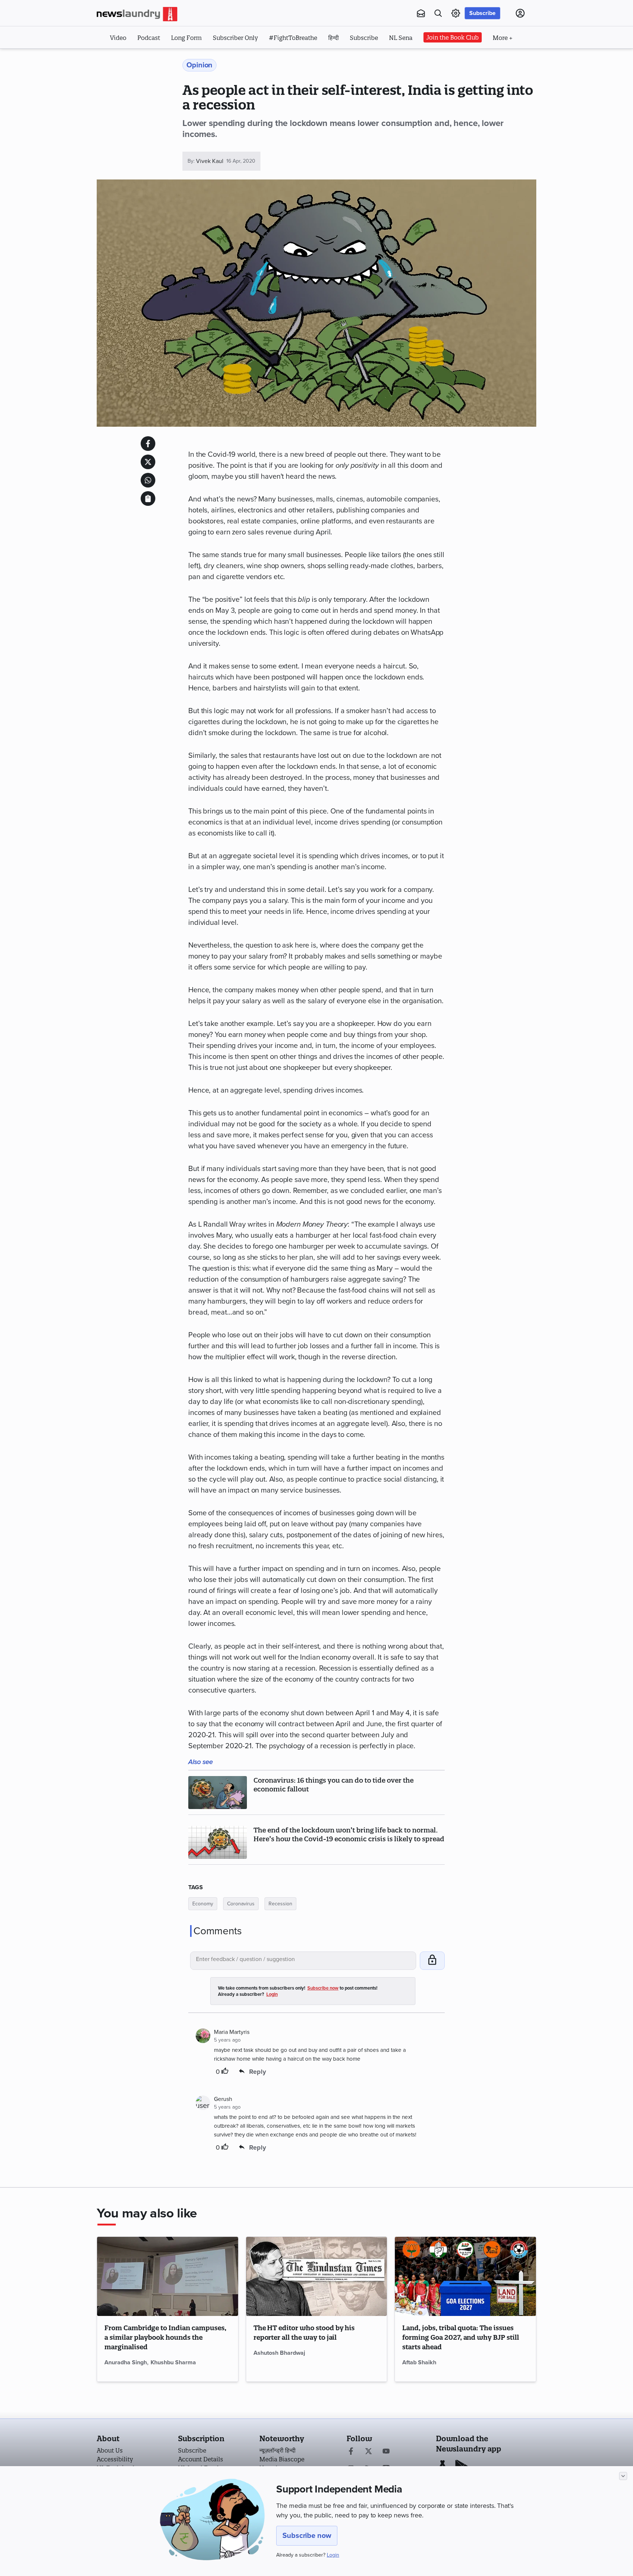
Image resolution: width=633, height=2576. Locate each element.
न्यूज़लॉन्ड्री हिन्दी (277, 2450)
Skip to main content (133, 58)
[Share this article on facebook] (148, 444)
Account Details (201, 2459)
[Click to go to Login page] (520, 13)
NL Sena (401, 38)
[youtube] (386, 2452)
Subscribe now (307, 2536)
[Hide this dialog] (623, 2476)
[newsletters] (421, 13)
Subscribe (482, 13)
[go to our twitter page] (369, 2452)
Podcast (149, 38)
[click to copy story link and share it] (148, 498)
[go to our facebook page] (351, 2452)
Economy (203, 1904)
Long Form (186, 38)
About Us (110, 2450)
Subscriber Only (235, 38)
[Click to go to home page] (137, 14)
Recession (280, 1904)
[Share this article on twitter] (148, 462)
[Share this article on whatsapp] (148, 480)
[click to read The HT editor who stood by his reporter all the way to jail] (317, 2276)
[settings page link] (456, 13)
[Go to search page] (438, 13)
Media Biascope (282, 2459)
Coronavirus (241, 1904)
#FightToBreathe (293, 38)
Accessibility (115, 2459)
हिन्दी (334, 38)
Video (118, 38)
